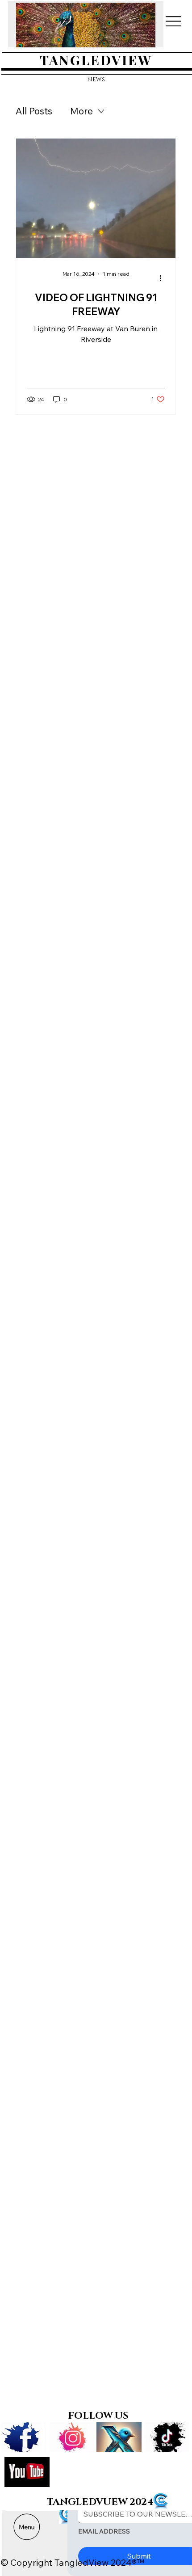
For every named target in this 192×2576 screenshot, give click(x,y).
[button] (140, 37)
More (81, 111)
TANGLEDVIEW (96, 60)
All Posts (34, 111)
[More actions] (163, 278)
